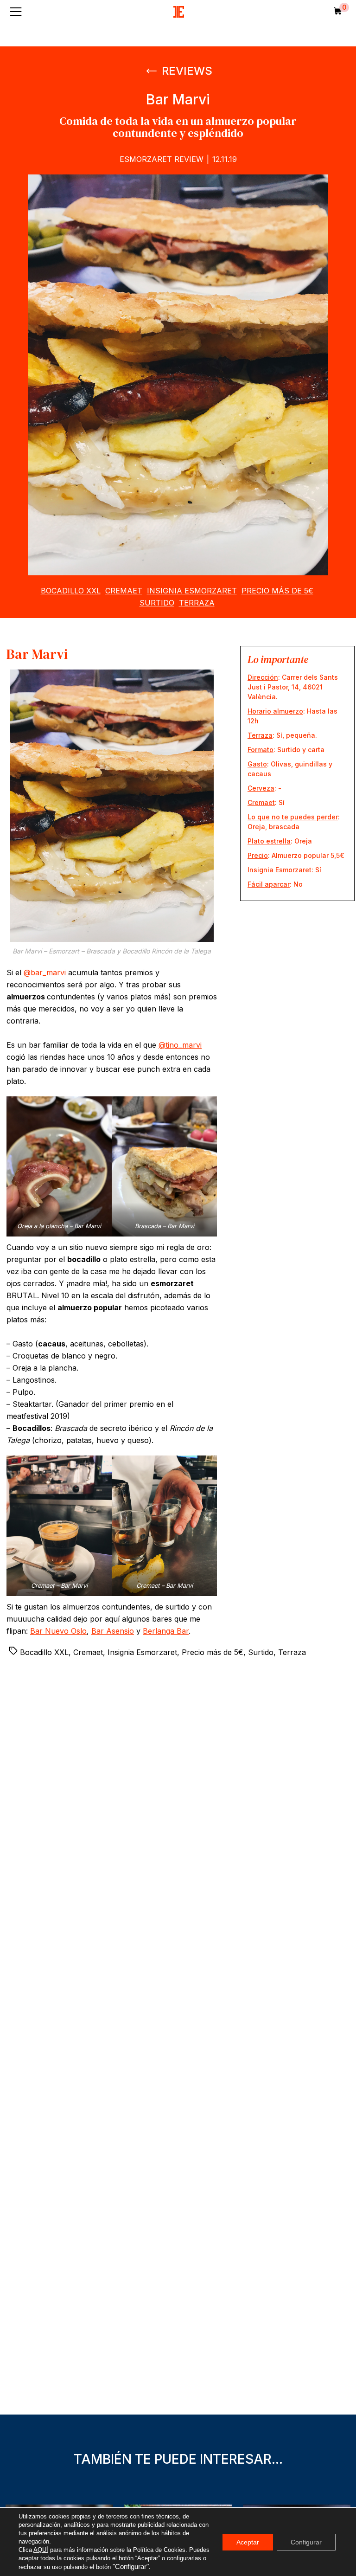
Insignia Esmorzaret (192, 591)
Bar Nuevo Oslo (58, 1631)
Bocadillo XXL (71, 591)
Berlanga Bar (166, 1631)
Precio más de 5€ (277, 591)
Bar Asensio (113, 1631)
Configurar (306, 2542)
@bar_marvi (45, 972)
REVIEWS (186, 71)
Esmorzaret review (162, 159)
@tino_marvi (180, 1045)
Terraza (197, 603)
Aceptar (248, 2542)
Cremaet (124, 591)
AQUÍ (41, 2550)
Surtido (157, 603)
